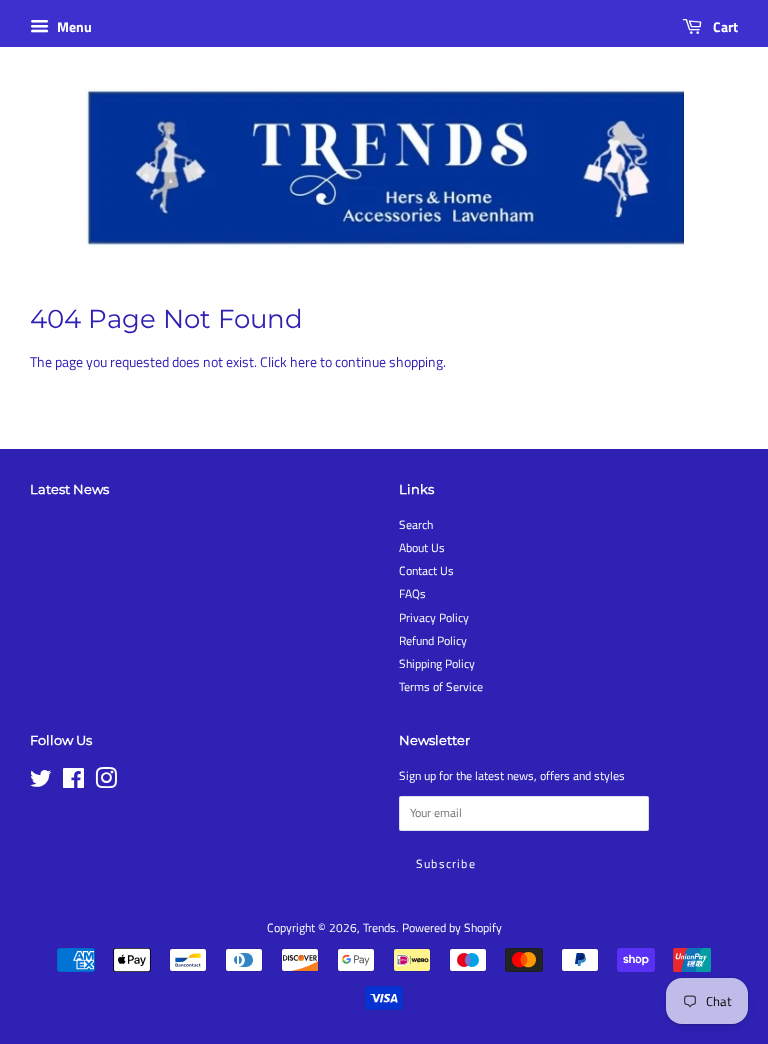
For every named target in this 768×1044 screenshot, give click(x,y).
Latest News (69, 489)
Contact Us (426, 571)
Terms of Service (441, 687)
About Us (422, 548)
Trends (379, 928)
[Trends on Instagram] (106, 783)
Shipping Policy (437, 664)
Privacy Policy (434, 618)
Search (416, 525)
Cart (724, 26)
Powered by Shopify (452, 928)
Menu (73, 26)
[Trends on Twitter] (41, 783)
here (303, 361)
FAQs (412, 594)
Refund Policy (433, 641)
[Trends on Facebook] (73, 783)
